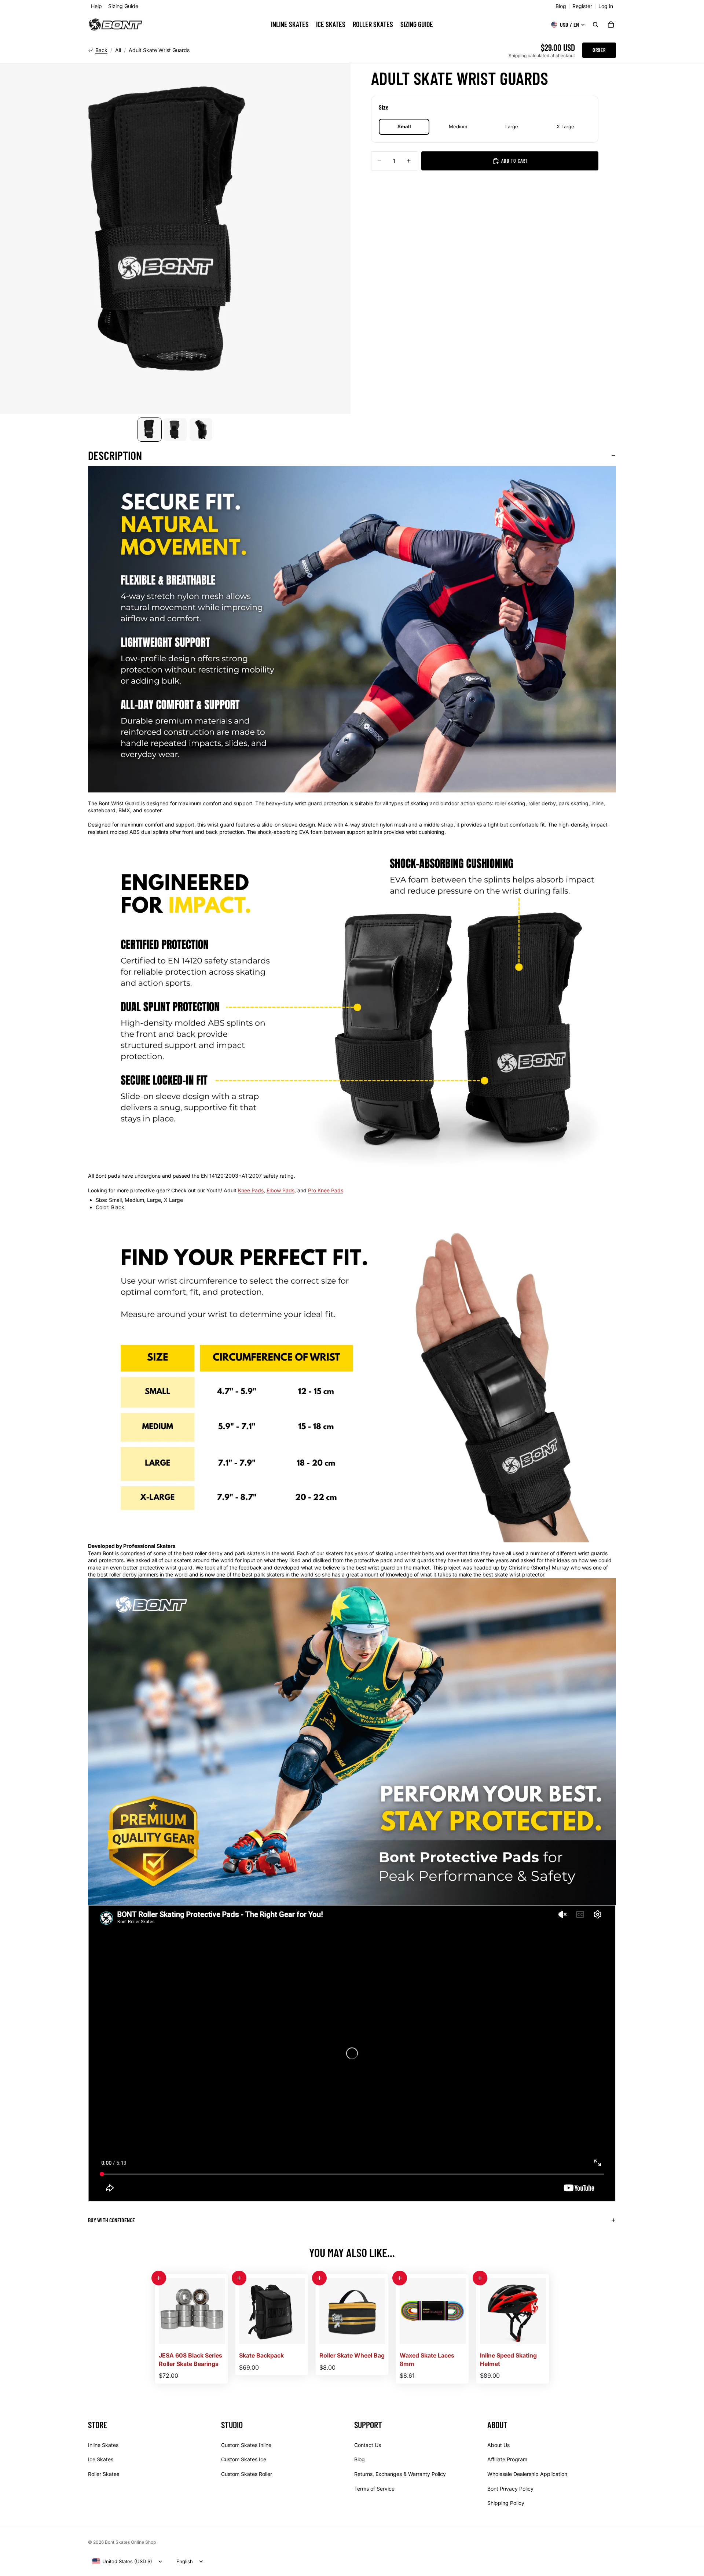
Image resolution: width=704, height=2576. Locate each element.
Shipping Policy (506, 2503)
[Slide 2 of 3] (175, 430)
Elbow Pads (280, 1190)
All (118, 50)
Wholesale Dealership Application (527, 2474)
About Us (498, 2445)
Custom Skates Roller (247, 2474)
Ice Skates (101, 2459)
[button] (159, 2278)
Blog (561, 6)
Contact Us (368, 2445)
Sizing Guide (123, 6)
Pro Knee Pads (326, 1190)
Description (115, 455)
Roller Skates (104, 2474)
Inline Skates (103, 2445)
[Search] (595, 25)
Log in (606, 6)
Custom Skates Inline (246, 2445)
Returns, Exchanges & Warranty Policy (400, 2474)
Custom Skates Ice (244, 2459)
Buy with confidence (111, 2220)
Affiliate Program (507, 2459)
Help (96, 6)
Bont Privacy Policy (510, 2488)
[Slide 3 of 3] (201, 430)
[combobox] (122, 2561)
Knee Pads (251, 1190)
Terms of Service (374, 2488)
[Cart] (611, 25)
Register (582, 6)
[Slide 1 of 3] (150, 430)
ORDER (599, 50)
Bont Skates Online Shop (130, 2542)
